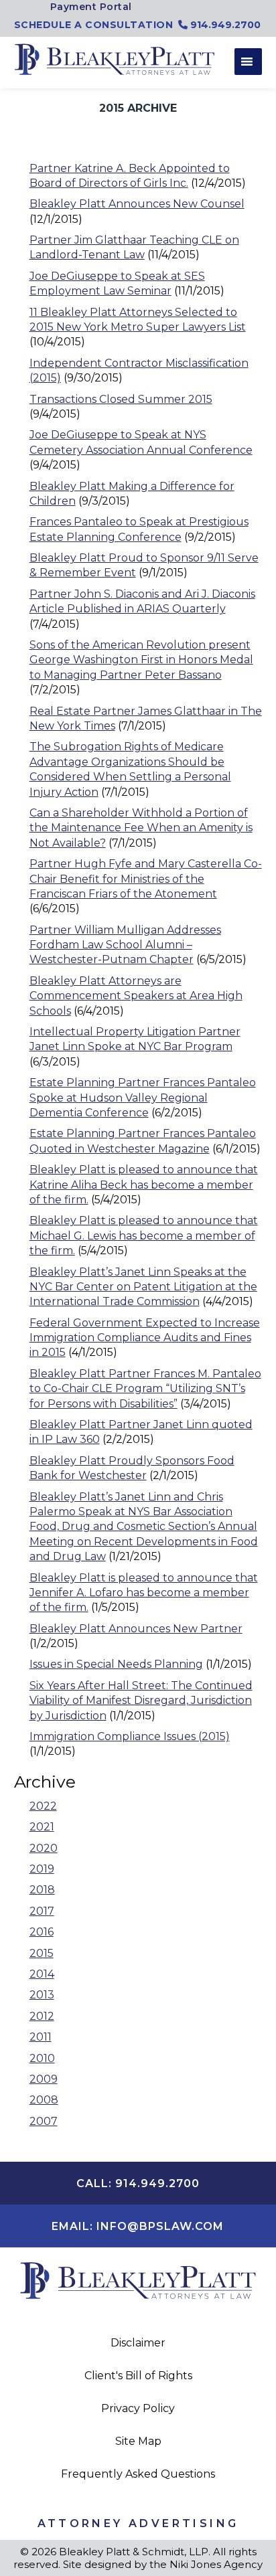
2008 (44, 2100)
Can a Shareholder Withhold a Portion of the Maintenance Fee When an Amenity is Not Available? (141, 828)
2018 (42, 1890)
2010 (42, 2058)
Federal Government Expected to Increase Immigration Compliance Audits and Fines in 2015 (145, 1338)
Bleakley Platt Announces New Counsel (137, 204)
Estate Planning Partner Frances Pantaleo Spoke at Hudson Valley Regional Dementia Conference (143, 1098)
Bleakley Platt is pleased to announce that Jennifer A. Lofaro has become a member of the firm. (144, 1593)
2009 (44, 2079)
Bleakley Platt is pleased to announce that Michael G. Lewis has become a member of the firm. (144, 1235)
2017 (42, 1911)
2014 (42, 1974)
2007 (44, 2121)
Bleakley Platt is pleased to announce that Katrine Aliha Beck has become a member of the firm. (144, 1185)
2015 (42, 1953)
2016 (42, 1932)
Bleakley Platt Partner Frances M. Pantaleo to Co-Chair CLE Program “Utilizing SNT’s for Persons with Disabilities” (145, 1389)
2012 (42, 2016)
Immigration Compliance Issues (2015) (130, 1736)
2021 (42, 1827)
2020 (44, 1848)
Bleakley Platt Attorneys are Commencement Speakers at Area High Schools (136, 996)
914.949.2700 (224, 25)
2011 (41, 2037)
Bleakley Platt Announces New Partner (136, 1629)
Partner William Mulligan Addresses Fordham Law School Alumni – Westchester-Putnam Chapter (125, 945)
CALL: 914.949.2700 (138, 2183)
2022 (43, 1806)
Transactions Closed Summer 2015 (121, 399)
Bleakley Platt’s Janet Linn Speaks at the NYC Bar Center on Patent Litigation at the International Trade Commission (143, 1287)
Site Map (138, 2441)
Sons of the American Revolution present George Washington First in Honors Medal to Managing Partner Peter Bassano (141, 660)
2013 (42, 1995)
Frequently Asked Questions (138, 2474)
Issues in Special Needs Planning (116, 1664)
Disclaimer (138, 2343)
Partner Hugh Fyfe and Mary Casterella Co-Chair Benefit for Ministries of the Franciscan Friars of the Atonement (146, 879)
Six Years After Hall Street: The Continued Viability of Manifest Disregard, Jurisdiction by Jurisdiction (141, 1701)
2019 (42, 1869)
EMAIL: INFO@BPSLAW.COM (138, 2226)
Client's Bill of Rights (138, 2376)
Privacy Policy (138, 2408)
